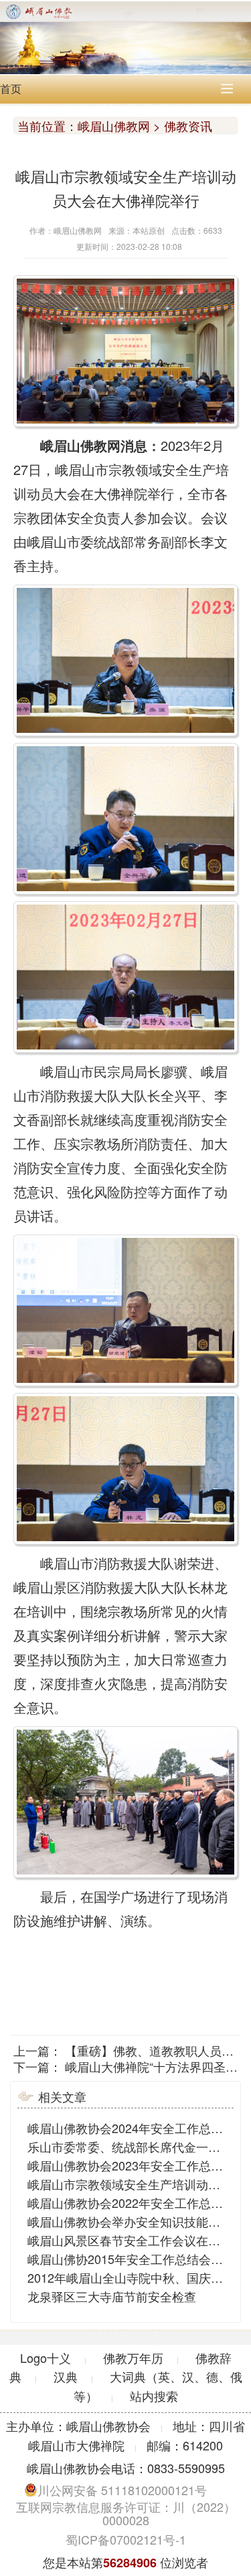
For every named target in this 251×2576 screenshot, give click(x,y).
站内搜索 (154, 2396)
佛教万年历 (133, 2358)
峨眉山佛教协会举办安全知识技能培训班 (136, 2221)
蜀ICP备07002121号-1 (126, 2539)
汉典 (66, 2376)
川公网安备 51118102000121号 (122, 2490)
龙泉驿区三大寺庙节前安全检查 (112, 2296)
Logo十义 (46, 2358)
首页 (11, 89)
